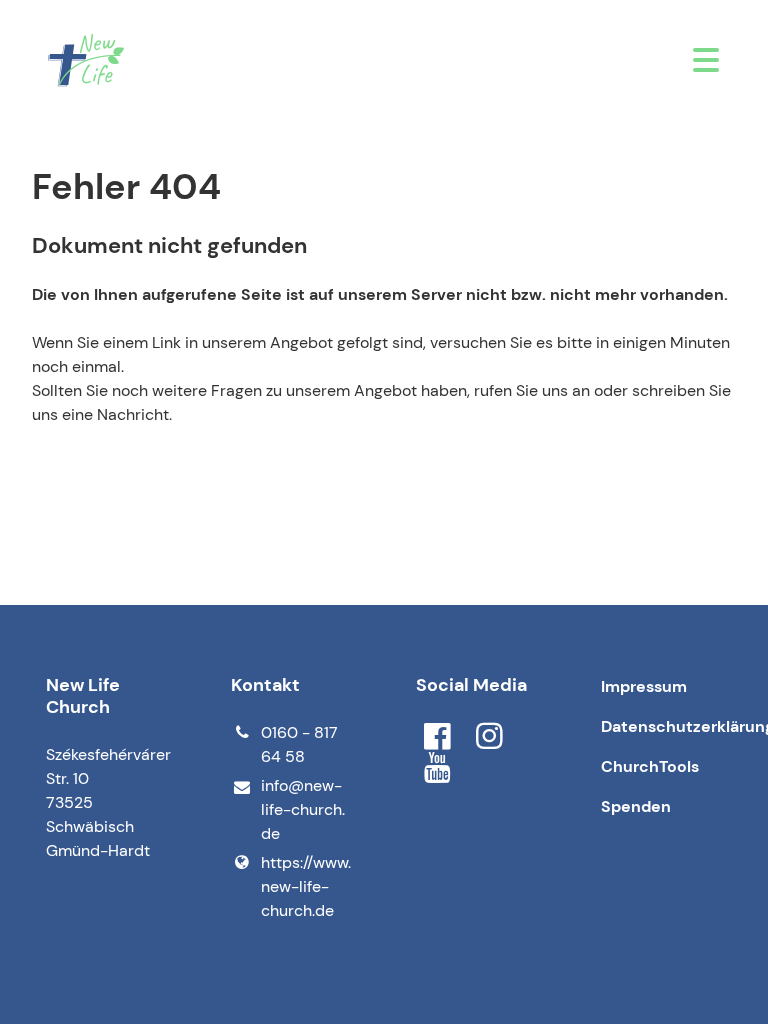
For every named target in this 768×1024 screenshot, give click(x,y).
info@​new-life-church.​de (303, 809)
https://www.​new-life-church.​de (306, 886)
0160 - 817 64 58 (299, 744)
